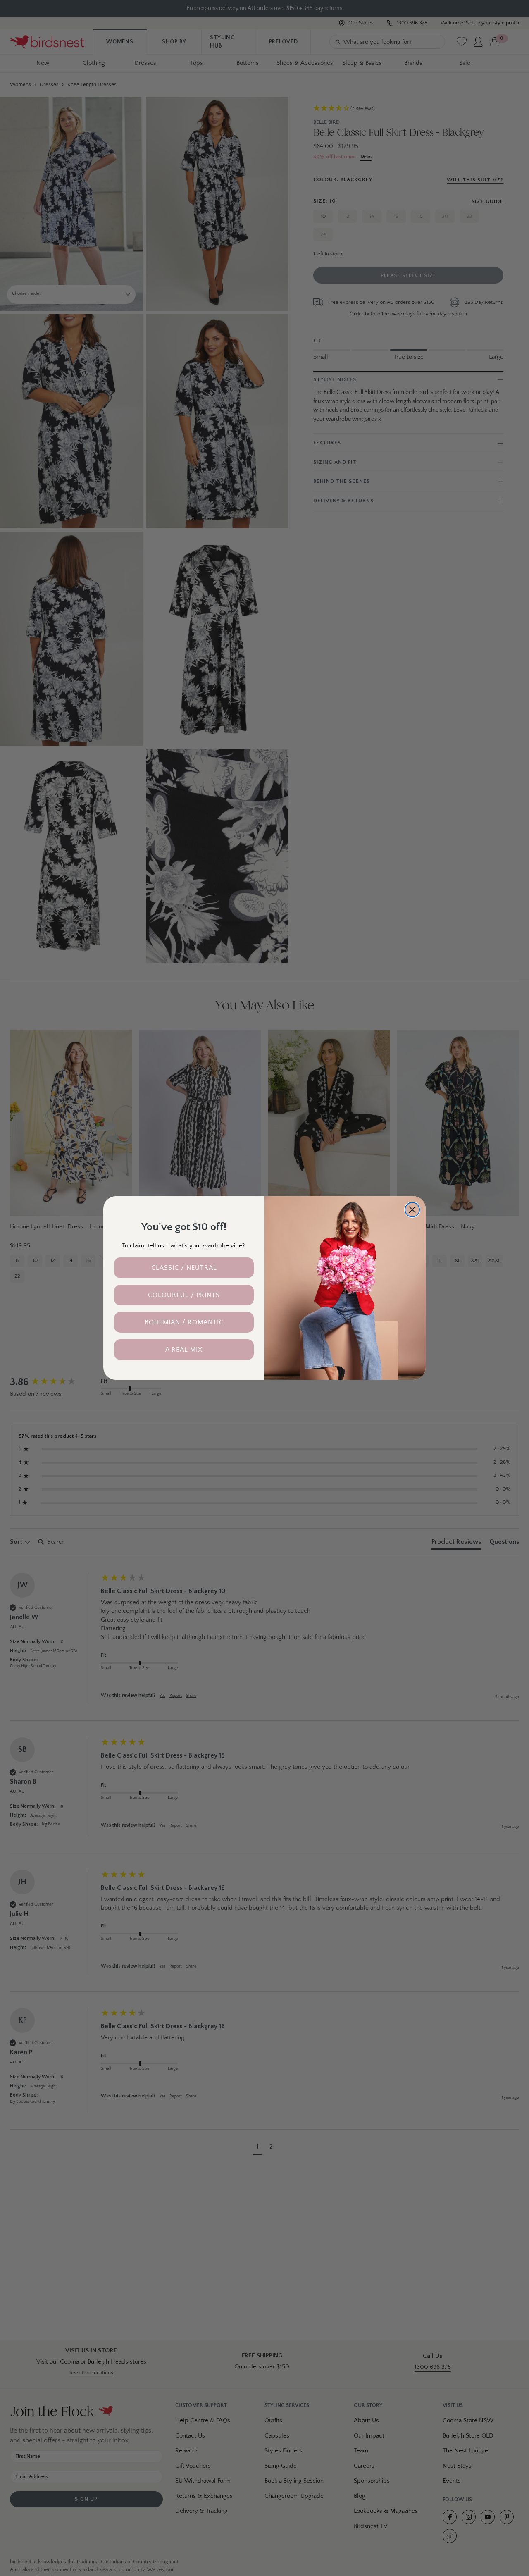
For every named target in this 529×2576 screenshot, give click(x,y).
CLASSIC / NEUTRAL (184, 1268)
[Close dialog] (412, 1210)
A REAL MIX (184, 1350)
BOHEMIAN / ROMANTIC (184, 1322)
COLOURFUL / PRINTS (184, 1295)
